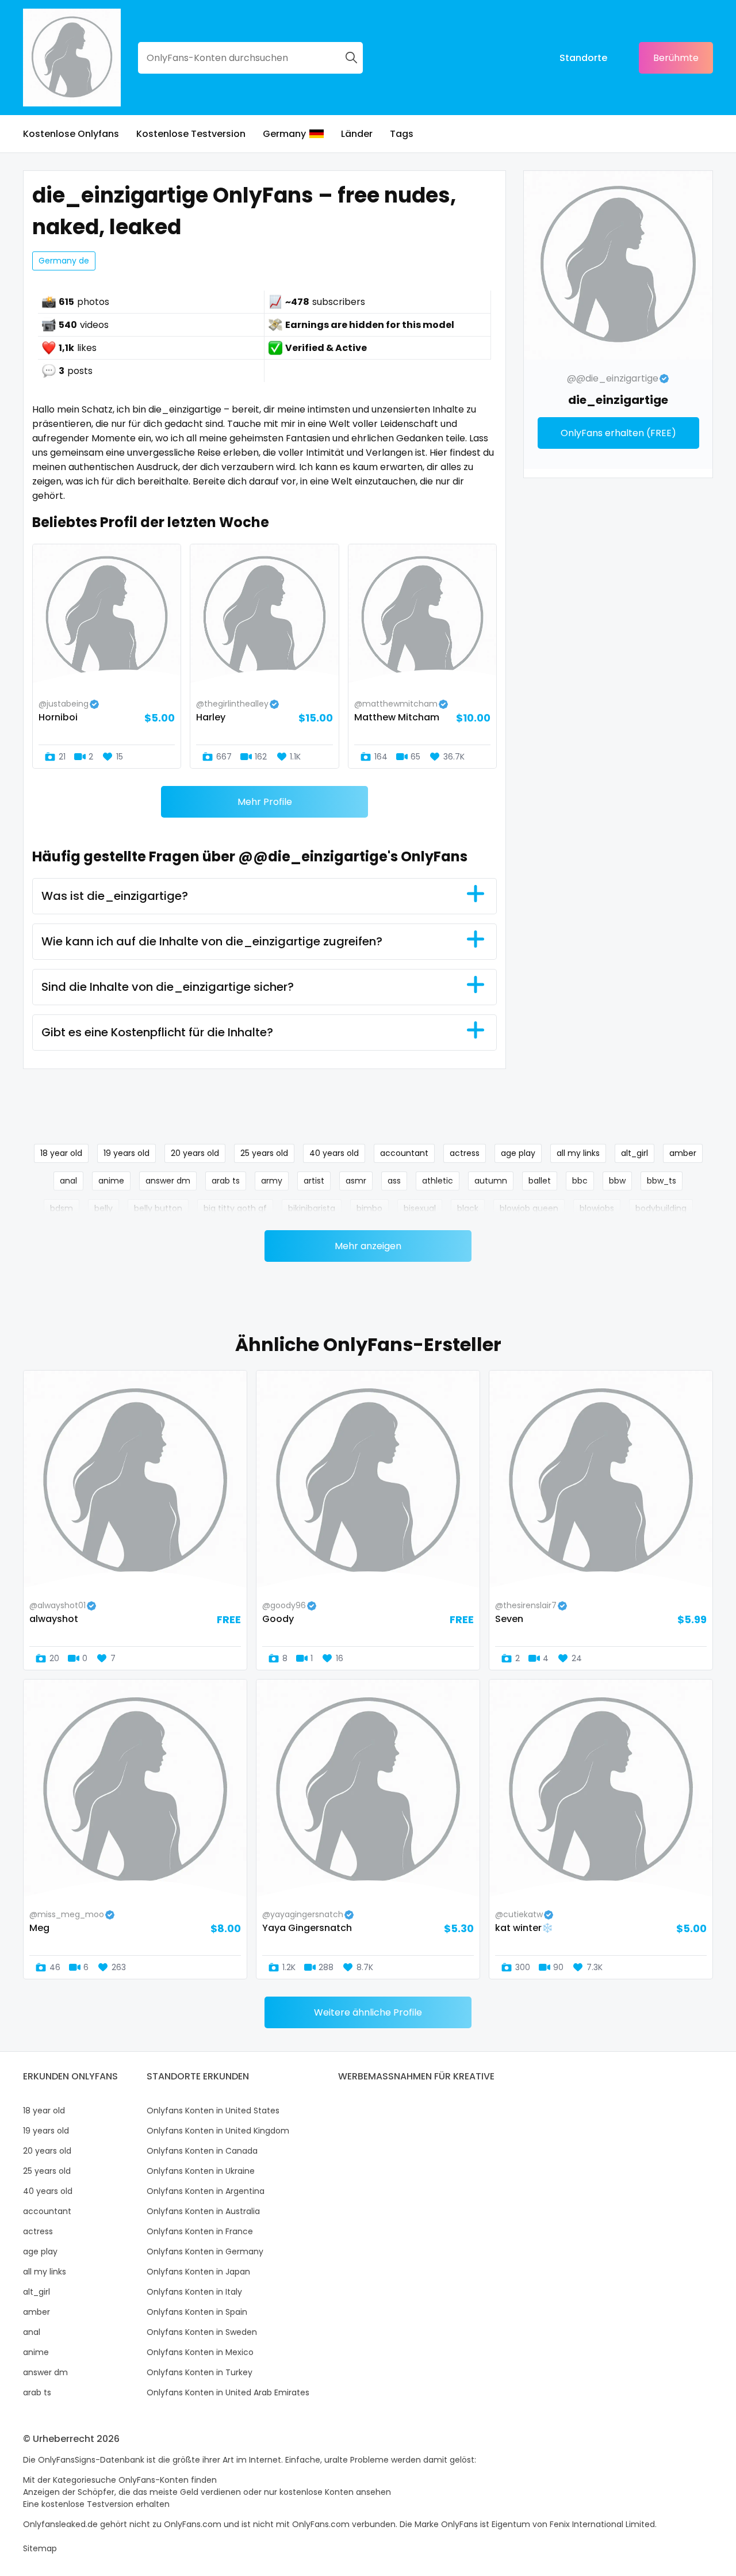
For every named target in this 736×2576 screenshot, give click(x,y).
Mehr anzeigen (368, 1246)
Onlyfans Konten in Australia (203, 2211)
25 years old (264, 1153)
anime (111, 1181)
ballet (540, 1181)
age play (518, 1153)
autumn (491, 1181)
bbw (617, 1181)
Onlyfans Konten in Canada (202, 2151)
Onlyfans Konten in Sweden (202, 2332)
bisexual (420, 1208)
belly (103, 1208)
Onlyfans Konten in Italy (194, 2292)
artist (314, 1181)
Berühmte (676, 58)
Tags (402, 134)
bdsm (62, 1208)
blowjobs (597, 1208)
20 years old (195, 1153)
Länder (357, 134)
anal (68, 1181)
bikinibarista (312, 1208)
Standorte (583, 58)
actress (465, 1153)
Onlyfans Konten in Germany (205, 2251)
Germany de (64, 261)
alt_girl (635, 1153)
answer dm (168, 1181)
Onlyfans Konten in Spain (197, 2312)
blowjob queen (529, 1208)
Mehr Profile (265, 802)
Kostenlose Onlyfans (71, 134)
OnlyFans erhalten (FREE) (618, 433)
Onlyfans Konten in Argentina (206, 2191)
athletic (438, 1181)
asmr (356, 1181)
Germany (284, 134)
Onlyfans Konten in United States (213, 2111)
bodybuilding (661, 1208)
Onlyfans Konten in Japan (198, 2272)
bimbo (369, 1208)
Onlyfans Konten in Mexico (200, 2352)
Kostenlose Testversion (191, 134)
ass (394, 1181)
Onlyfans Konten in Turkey (200, 2372)
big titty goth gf (235, 1208)
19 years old (126, 1153)
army (272, 1181)
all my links (578, 1153)
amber (683, 1153)
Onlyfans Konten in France (200, 2231)
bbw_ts (662, 1181)
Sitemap (40, 2548)
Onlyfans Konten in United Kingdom (218, 2131)
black (468, 1208)
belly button (158, 1208)
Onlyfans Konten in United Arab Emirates (228, 2392)
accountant (404, 1153)
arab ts (226, 1181)
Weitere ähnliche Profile (368, 2012)
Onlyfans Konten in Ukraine (201, 2171)
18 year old (61, 1153)
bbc (580, 1181)
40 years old (334, 1153)
